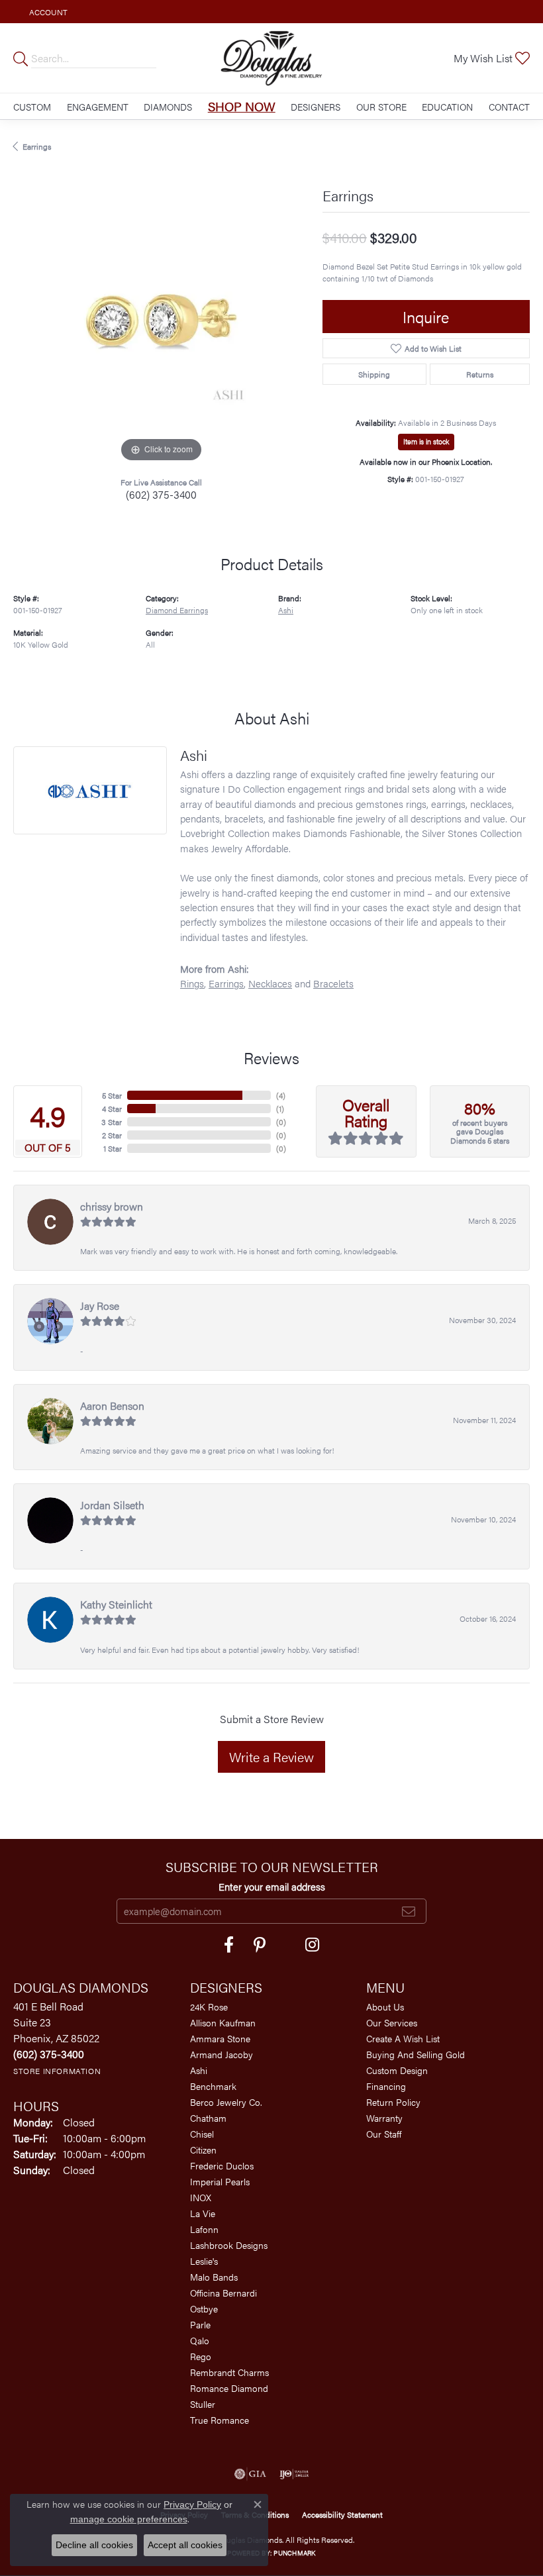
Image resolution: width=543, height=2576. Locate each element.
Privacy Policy (192, 2504)
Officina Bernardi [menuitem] (223, 2293)
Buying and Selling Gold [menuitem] (416, 2054)
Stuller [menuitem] (203, 2404)
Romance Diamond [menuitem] (229, 2388)
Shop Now (242, 106)
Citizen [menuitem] (203, 2150)
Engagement (98, 107)
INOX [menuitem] (201, 2197)
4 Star (112, 1109)
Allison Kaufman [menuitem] (223, 2022)
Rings (192, 983)
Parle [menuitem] (200, 2324)
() (281, 1095)
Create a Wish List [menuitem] (403, 2038)
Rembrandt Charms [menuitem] (229, 2372)
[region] (161, 318)
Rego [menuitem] (201, 2356)
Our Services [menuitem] (392, 2022)
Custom (32, 107)
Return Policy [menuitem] (393, 2102)
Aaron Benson (112, 1406)
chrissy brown (112, 1206)
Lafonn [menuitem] (204, 2229)
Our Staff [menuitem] (384, 2134)
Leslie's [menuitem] (204, 2261)
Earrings (37, 146)
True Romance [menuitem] (220, 2420)
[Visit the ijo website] (294, 2474)
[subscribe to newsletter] (409, 1911)
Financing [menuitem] (386, 2086)
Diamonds (168, 107)
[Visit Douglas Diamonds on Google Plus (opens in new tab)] (312, 1945)
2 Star (112, 1135)
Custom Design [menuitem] (397, 2070)
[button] (47, 12)
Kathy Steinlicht (116, 1604)
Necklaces (270, 983)
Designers (316, 107)
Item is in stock (426, 441)
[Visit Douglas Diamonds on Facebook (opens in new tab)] (229, 1945)
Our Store (381, 107)
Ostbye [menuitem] (204, 2308)
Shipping (374, 374)
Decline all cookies (94, 2545)
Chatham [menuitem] (208, 2118)
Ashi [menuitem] (199, 2070)
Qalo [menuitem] (200, 2340)
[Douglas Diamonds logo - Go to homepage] (272, 58)
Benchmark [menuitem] (213, 2086)
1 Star (113, 1148)
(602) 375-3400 (161, 494)
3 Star (112, 1122)
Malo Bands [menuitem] (214, 2277)
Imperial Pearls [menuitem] (220, 2181)
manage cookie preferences (129, 2519)
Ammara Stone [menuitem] (220, 2038)
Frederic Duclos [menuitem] (222, 2165)
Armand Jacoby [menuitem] (222, 2054)
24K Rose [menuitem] (209, 2006)
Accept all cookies (185, 2545)
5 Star (112, 1095)
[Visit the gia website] (250, 2474)
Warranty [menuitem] (384, 2118)
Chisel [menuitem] (202, 2134)
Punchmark (294, 2553)
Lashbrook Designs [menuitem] (229, 2245)
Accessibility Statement (342, 2514)
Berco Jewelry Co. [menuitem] (226, 2102)
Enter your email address (272, 1886)
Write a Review (271, 1757)
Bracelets (333, 983)
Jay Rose (100, 1306)
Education (447, 107)
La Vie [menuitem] (203, 2213)
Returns (480, 374)
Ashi (286, 610)
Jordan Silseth (112, 1505)
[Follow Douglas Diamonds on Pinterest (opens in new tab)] (260, 1945)
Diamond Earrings (177, 610)
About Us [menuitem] (385, 2006)
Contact (509, 107)
